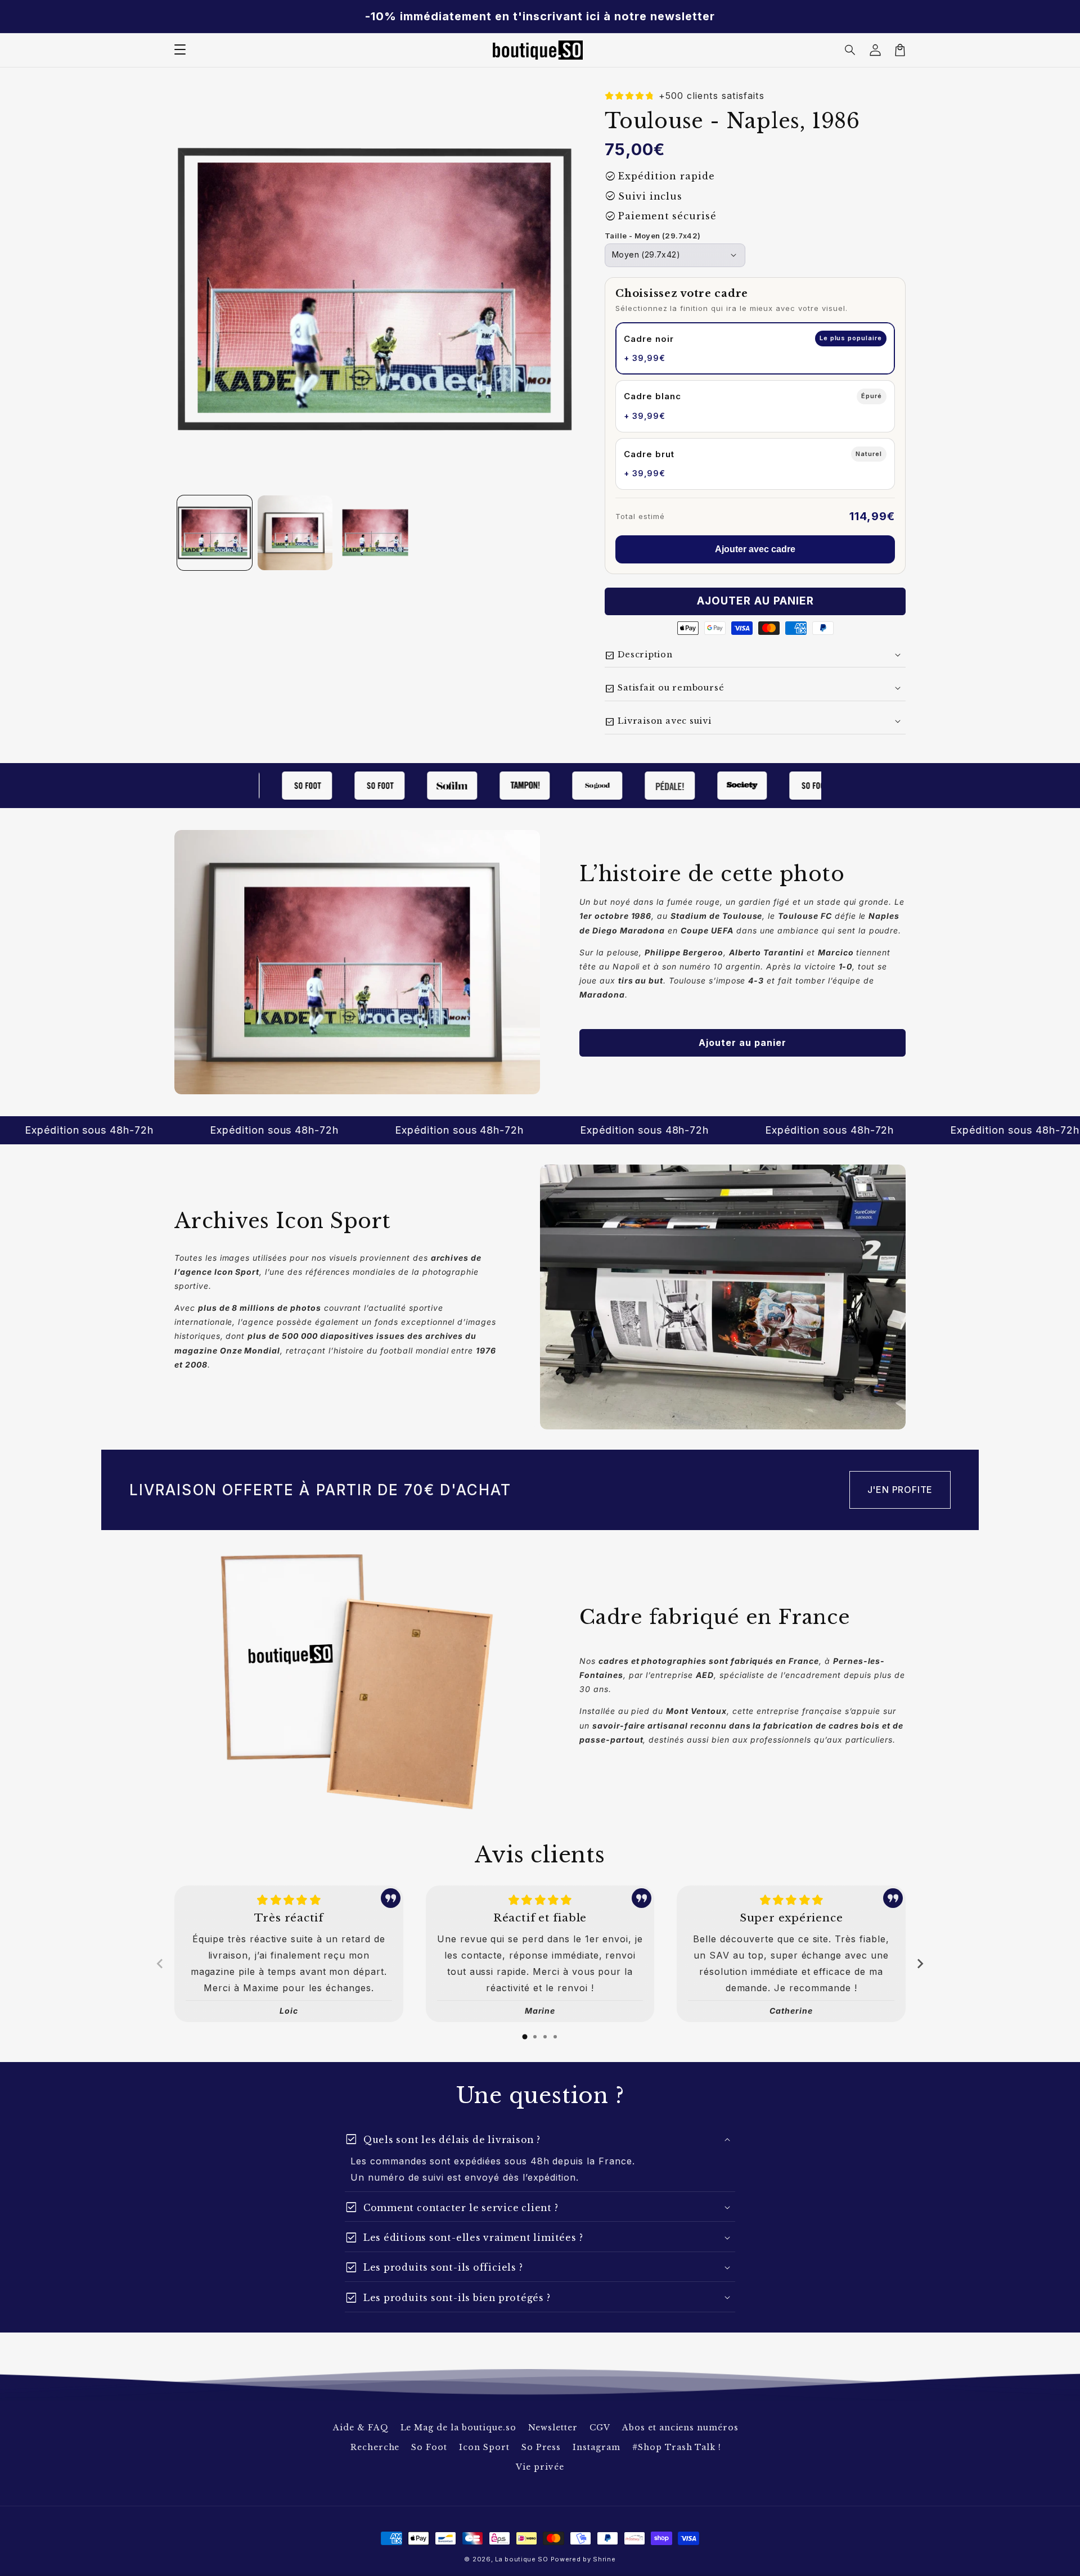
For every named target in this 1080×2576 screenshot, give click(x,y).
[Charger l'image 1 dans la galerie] (215, 533)
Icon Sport (484, 2447)
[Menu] (180, 50)
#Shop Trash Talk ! (677, 2447)
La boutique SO (522, 2559)
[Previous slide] (160, 1964)
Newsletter (553, 2428)
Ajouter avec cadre (755, 549)
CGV (600, 2428)
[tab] (525, 2037)
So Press (541, 2447)
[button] (850, 50)
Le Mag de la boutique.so (458, 2428)
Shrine (604, 2559)
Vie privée (540, 2467)
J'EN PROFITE (900, 1490)
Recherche (375, 2447)
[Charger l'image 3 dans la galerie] (375, 533)
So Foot (429, 2447)
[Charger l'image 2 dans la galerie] (295, 533)
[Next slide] (920, 1964)
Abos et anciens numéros (680, 2428)
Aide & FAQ (361, 2428)
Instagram (597, 2447)
